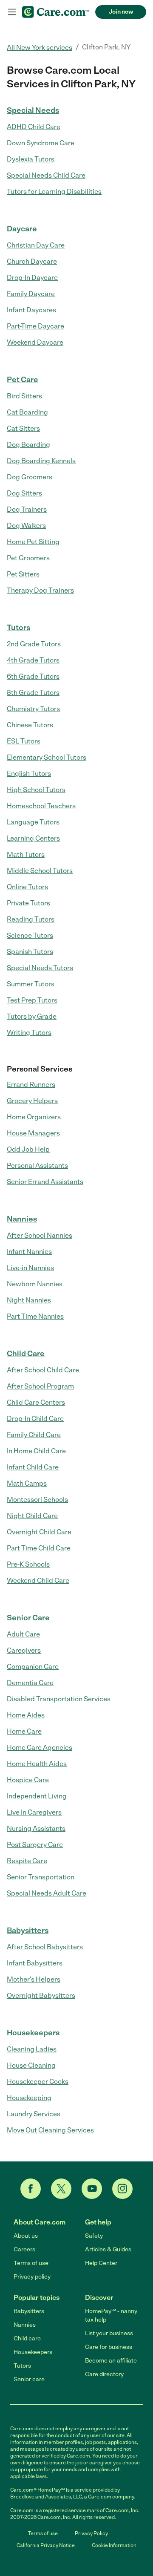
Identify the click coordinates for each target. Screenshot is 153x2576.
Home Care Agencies (40, 1748)
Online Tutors (27, 887)
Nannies (22, 1219)
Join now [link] (121, 12)
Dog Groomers (30, 477)
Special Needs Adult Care (47, 1893)
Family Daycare (31, 294)
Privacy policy (32, 2277)
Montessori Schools (37, 1500)
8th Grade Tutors (33, 693)
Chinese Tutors (30, 725)
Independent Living (37, 1796)
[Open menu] (12, 12)
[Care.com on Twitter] (61, 2189)
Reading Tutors (31, 919)
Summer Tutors (31, 984)
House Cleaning (31, 2065)
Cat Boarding (27, 412)
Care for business (109, 2347)
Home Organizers (34, 1117)
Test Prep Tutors (32, 1000)
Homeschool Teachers (41, 806)
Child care (27, 2338)
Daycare (22, 229)
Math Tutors (26, 854)
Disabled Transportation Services (59, 1699)
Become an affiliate (111, 2361)
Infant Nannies (29, 1252)
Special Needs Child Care (46, 175)
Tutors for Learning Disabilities (54, 192)
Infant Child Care (33, 1467)
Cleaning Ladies (32, 2049)
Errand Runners (31, 1085)
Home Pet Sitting (33, 542)
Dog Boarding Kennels (41, 461)
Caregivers (24, 1650)
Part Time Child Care (39, 1548)
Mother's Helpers (34, 1979)
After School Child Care (43, 1370)
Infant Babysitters (35, 1963)
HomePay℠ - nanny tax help (111, 2315)
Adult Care (23, 1634)
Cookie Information (114, 2545)
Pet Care (23, 380)
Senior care (29, 2379)
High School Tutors (36, 790)
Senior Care (28, 1618)
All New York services (40, 48)
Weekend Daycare (35, 342)
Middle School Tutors (40, 871)
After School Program (40, 1386)
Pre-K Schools (28, 1564)
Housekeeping (29, 2098)
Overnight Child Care (39, 1532)
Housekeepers (33, 2033)
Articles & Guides (108, 2249)
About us (26, 2236)
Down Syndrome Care (41, 143)
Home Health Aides (37, 1764)
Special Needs (33, 110)
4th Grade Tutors (33, 660)
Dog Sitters (24, 493)
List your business (109, 2333)
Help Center (101, 2263)
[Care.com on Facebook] (31, 2189)
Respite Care (27, 1861)
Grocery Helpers (32, 1101)
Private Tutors (28, 903)
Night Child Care (32, 1516)
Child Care (26, 1354)
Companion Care (33, 1667)
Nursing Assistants (36, 1828)
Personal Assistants (37, 1166)
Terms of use (31, 2263)
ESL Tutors (24, 741)
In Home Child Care (36, 1451)
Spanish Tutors (30, 952)
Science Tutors (30, 935)
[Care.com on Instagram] (122, 2189)
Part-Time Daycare (35, 326)
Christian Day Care (36, 245)
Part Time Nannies (35, 1316)
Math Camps (27, 1483)
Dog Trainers (27, 509)
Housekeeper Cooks (38, 2082)
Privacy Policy (91, 2533)
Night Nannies (29, 1300)
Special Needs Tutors (40, 968)
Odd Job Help (28, 1149)
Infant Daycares (31, 310)
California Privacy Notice (46, 2545)
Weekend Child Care (38, 1580)
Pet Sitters (23, 574)
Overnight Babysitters (41, 1995)
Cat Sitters (23, 428)
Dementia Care (30, 1683)
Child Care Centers (36, 1402)
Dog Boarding (28, 445)
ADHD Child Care (34, 127)
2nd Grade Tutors (34, 644)
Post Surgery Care (35, 1845)
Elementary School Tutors (47, 757)
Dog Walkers (26, 526)
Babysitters (28, 1931)
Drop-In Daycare (32, 278)
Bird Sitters (24, 396)
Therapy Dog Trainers (40, 590)
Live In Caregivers (34, 1812)
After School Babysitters (45, 1947)
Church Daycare (32, 261)
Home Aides (26, 1715)
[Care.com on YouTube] (92, 2189)
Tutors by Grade (32, 1016)
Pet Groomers (28, 558)
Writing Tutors (29, 1033)
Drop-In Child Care (35, 1419)
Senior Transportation (41, 1877)
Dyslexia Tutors (31, 159)
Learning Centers (33, 838)
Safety (94, 2236)
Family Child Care (34, 1435)
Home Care (24, 1731)
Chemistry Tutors (33, 709)
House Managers (33, 1133)
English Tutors (29, 774)
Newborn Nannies (35, 1284)
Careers (24, 2249)
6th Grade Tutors (33, 676)
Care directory (104, 2374)
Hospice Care (28, 1780)
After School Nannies (40, 1235)
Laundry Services (34, 2114)
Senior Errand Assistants (45, 1182)
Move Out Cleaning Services (50, 2130)
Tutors (18, 628)
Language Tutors (33, 822)
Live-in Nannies (30, 1268)
